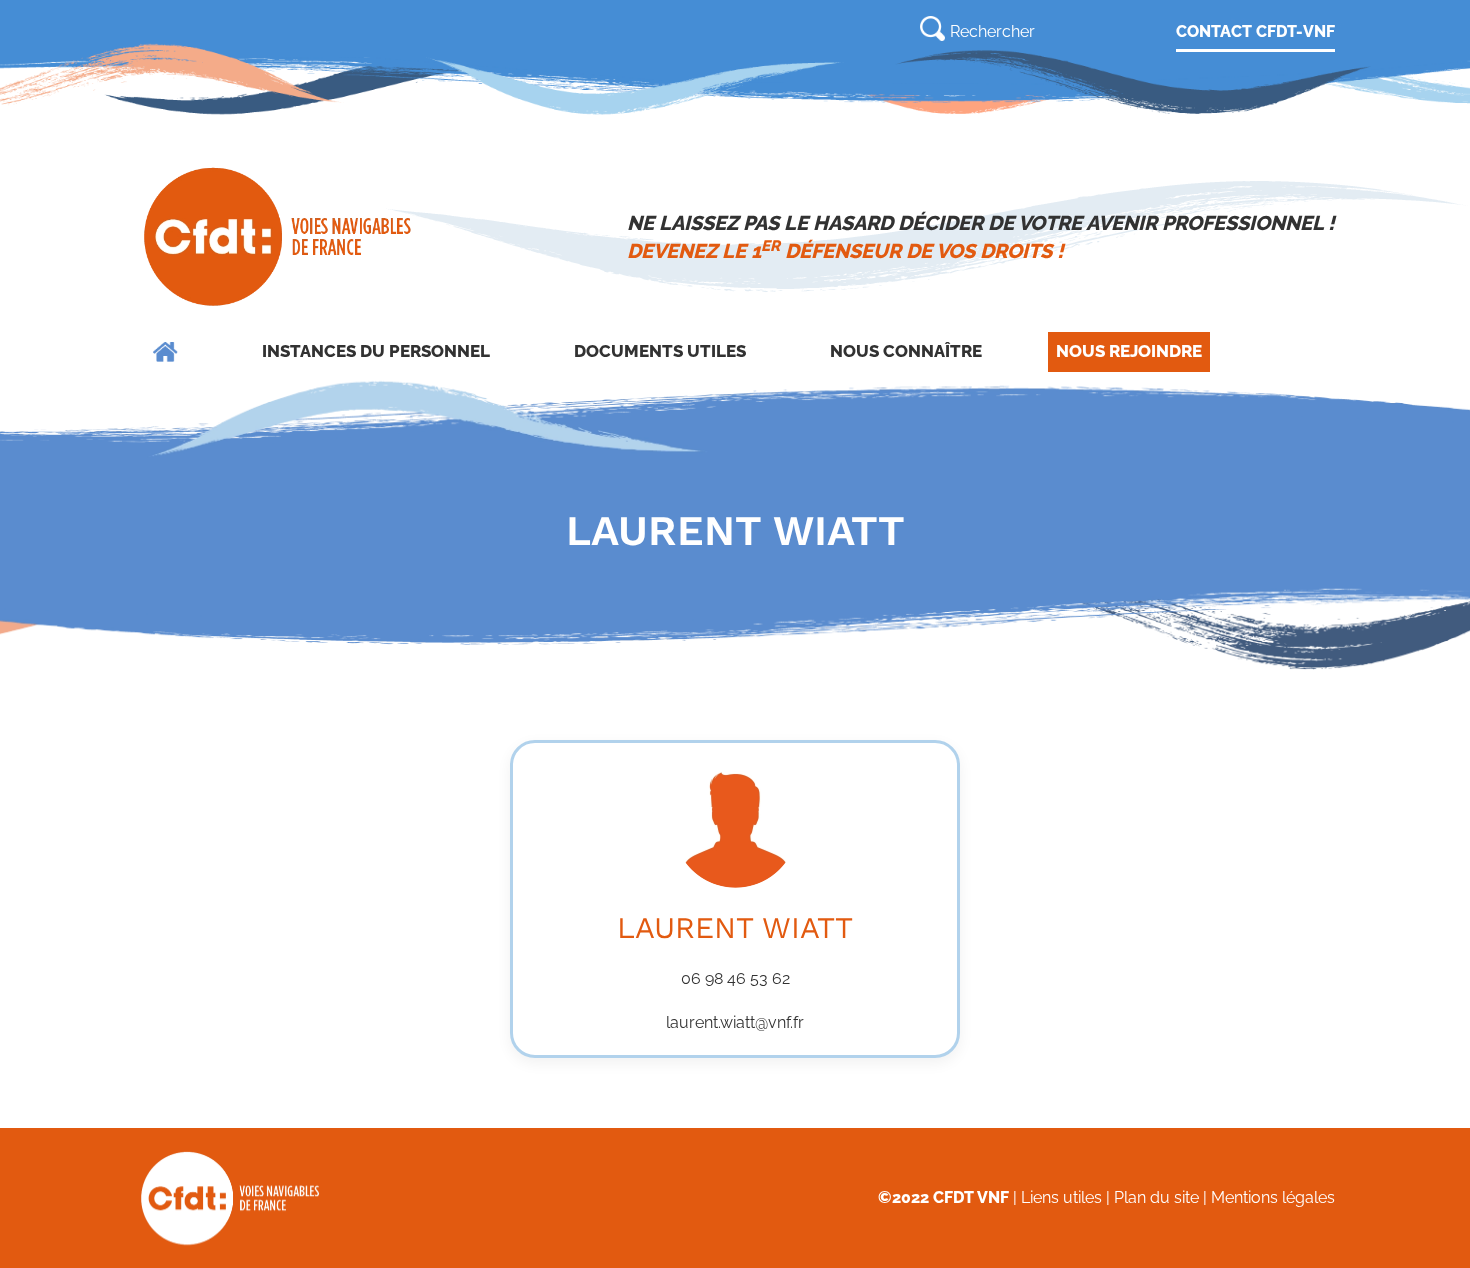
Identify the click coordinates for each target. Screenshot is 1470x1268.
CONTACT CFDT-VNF (1255, 31)
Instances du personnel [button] (376, 351)
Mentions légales (1273, 1197)
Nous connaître (906, 351)
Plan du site (1156, 1197)
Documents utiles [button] (660, 351)
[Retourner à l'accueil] (279, 237)
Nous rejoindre (1129, 351)
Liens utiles (1061, 1197)
